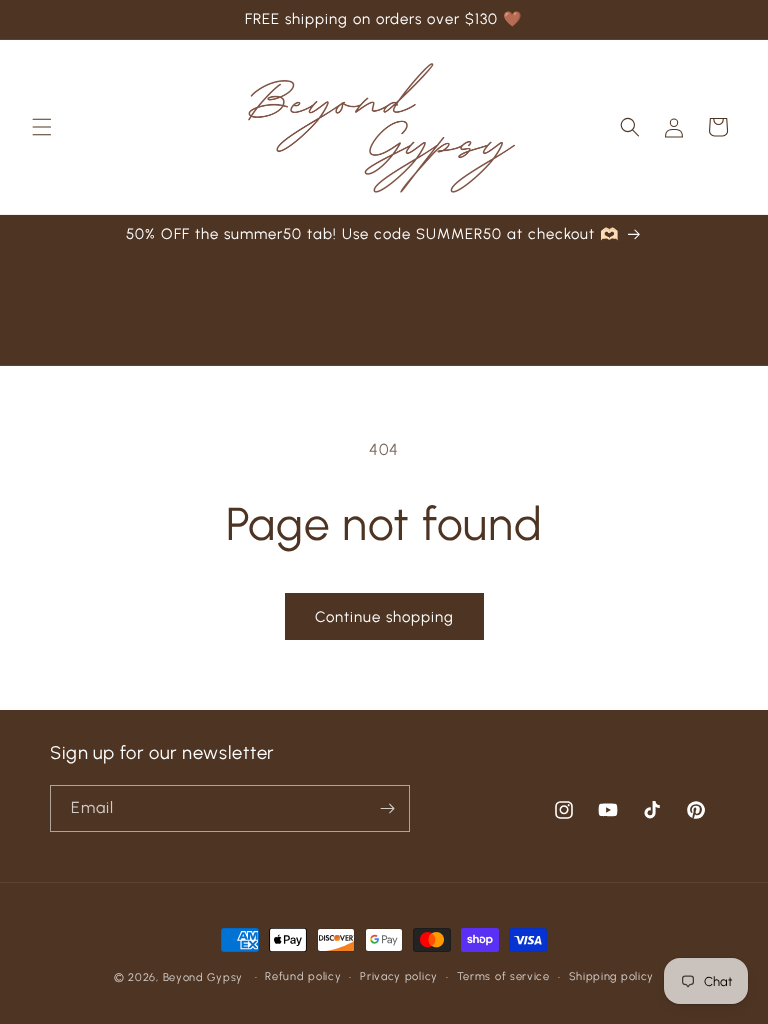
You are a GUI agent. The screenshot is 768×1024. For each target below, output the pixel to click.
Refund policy (303, 976)
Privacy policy (399, 976)
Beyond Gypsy (205, 977)
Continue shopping (384, 617)
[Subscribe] (387, 808)
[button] (42, 127)
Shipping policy (612, 976)
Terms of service (503, 976)
